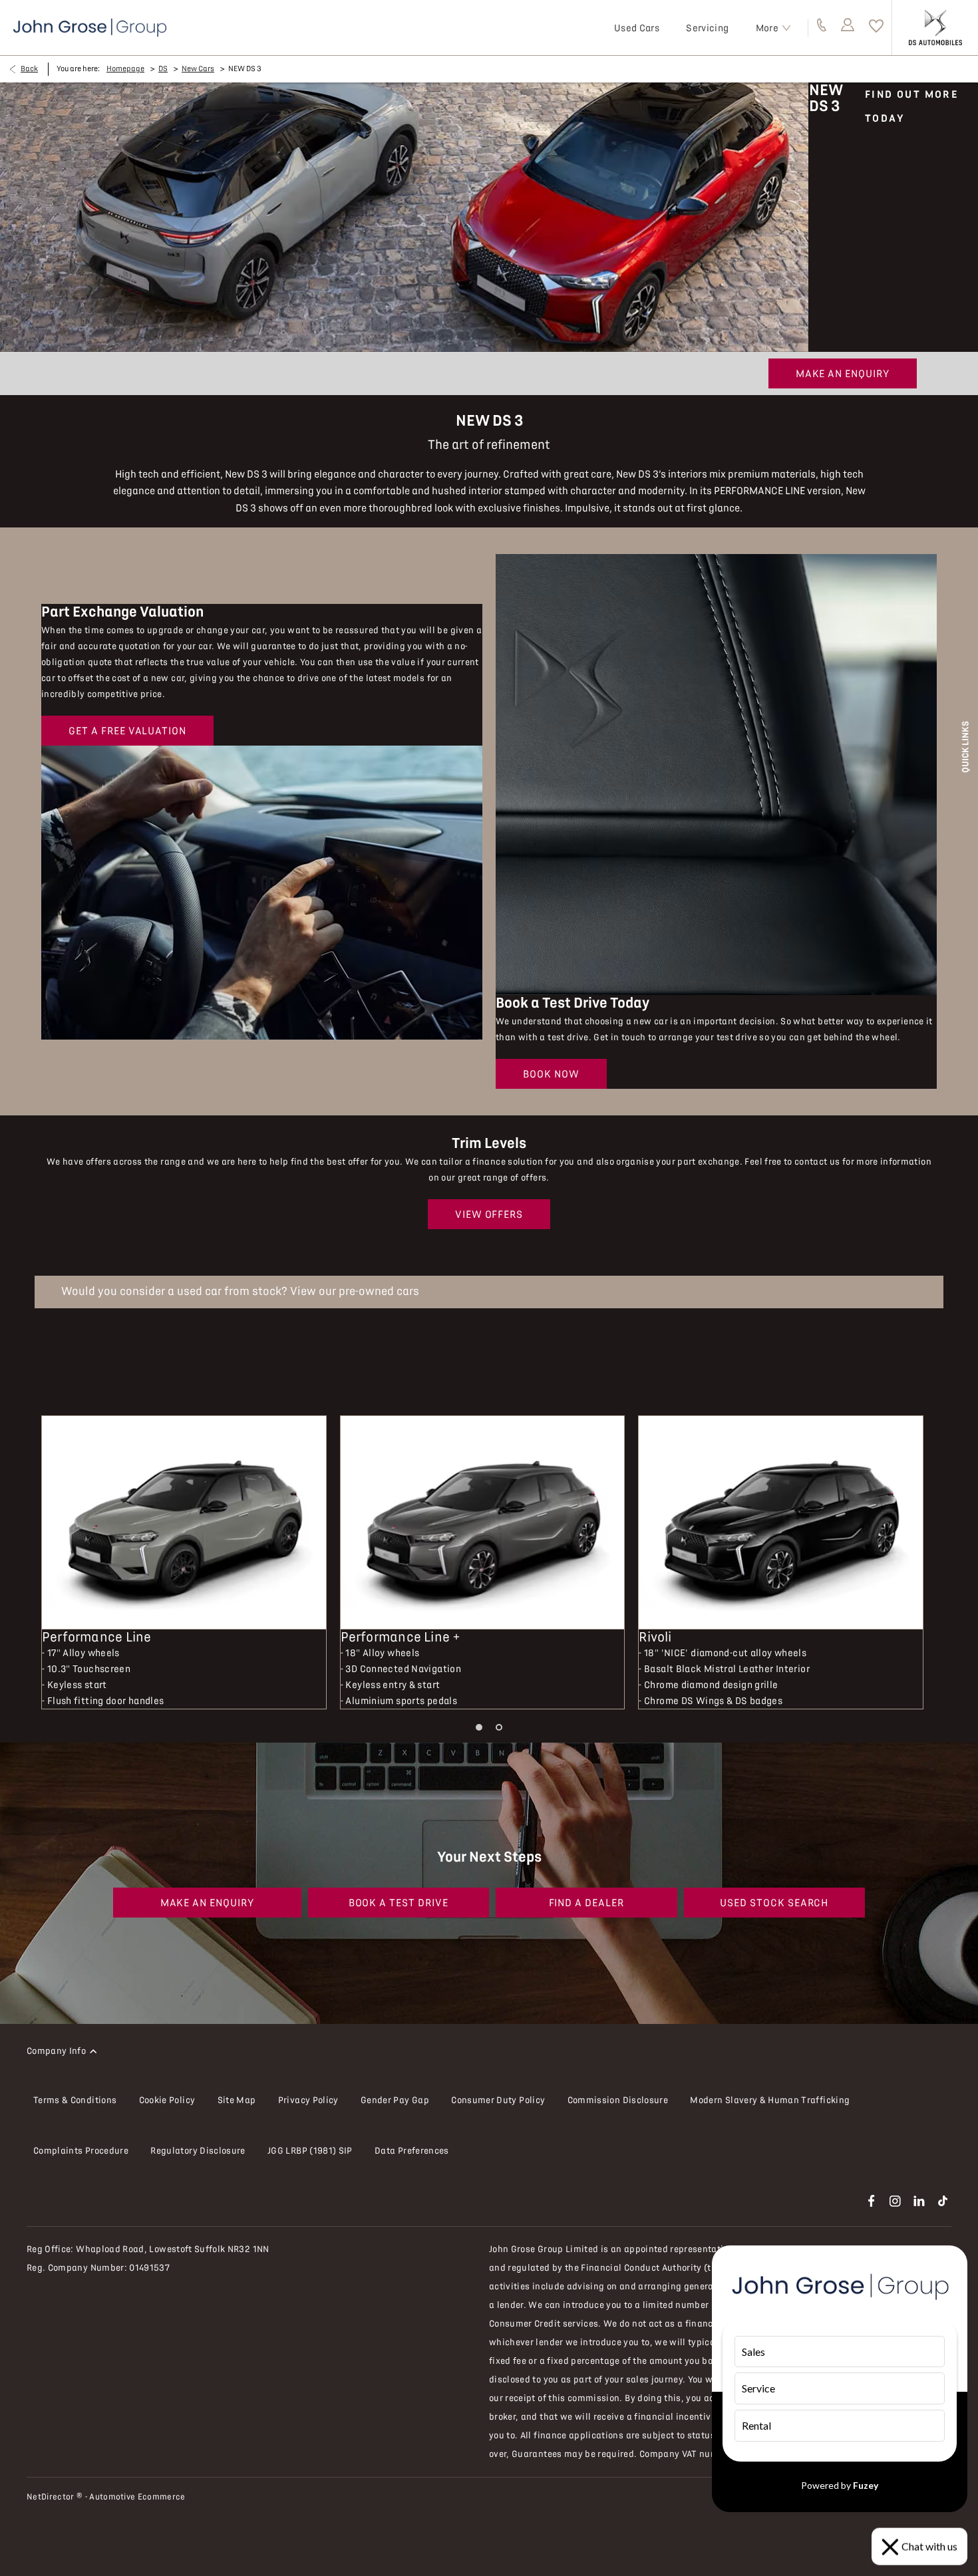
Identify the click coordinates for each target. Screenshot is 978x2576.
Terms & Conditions (75, 2100)
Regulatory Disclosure (198, 2151)
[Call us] (822, 28)
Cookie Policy (167, 2100)
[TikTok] (943, 2201)
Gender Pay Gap (395, 2100)
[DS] (935, 27)
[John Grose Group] (90, 28)
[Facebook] (871, 2201)
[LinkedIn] (919, 2201)
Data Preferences (412, 2151)
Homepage (125, 69)
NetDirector (52, 2497)
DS (163, 69)
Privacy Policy (308, 2100)
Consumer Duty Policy (498, 2100)
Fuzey (866, 2485)
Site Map (237, 2100)
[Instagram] (895, 2201)
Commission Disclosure (618, 2100)
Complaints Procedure (81, 2151)
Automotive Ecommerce (137, 2497)
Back (29, 69)
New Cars (198, 69)
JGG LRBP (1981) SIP (310, 2151)
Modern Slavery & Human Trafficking (770, 2100)
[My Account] (848, 28)
